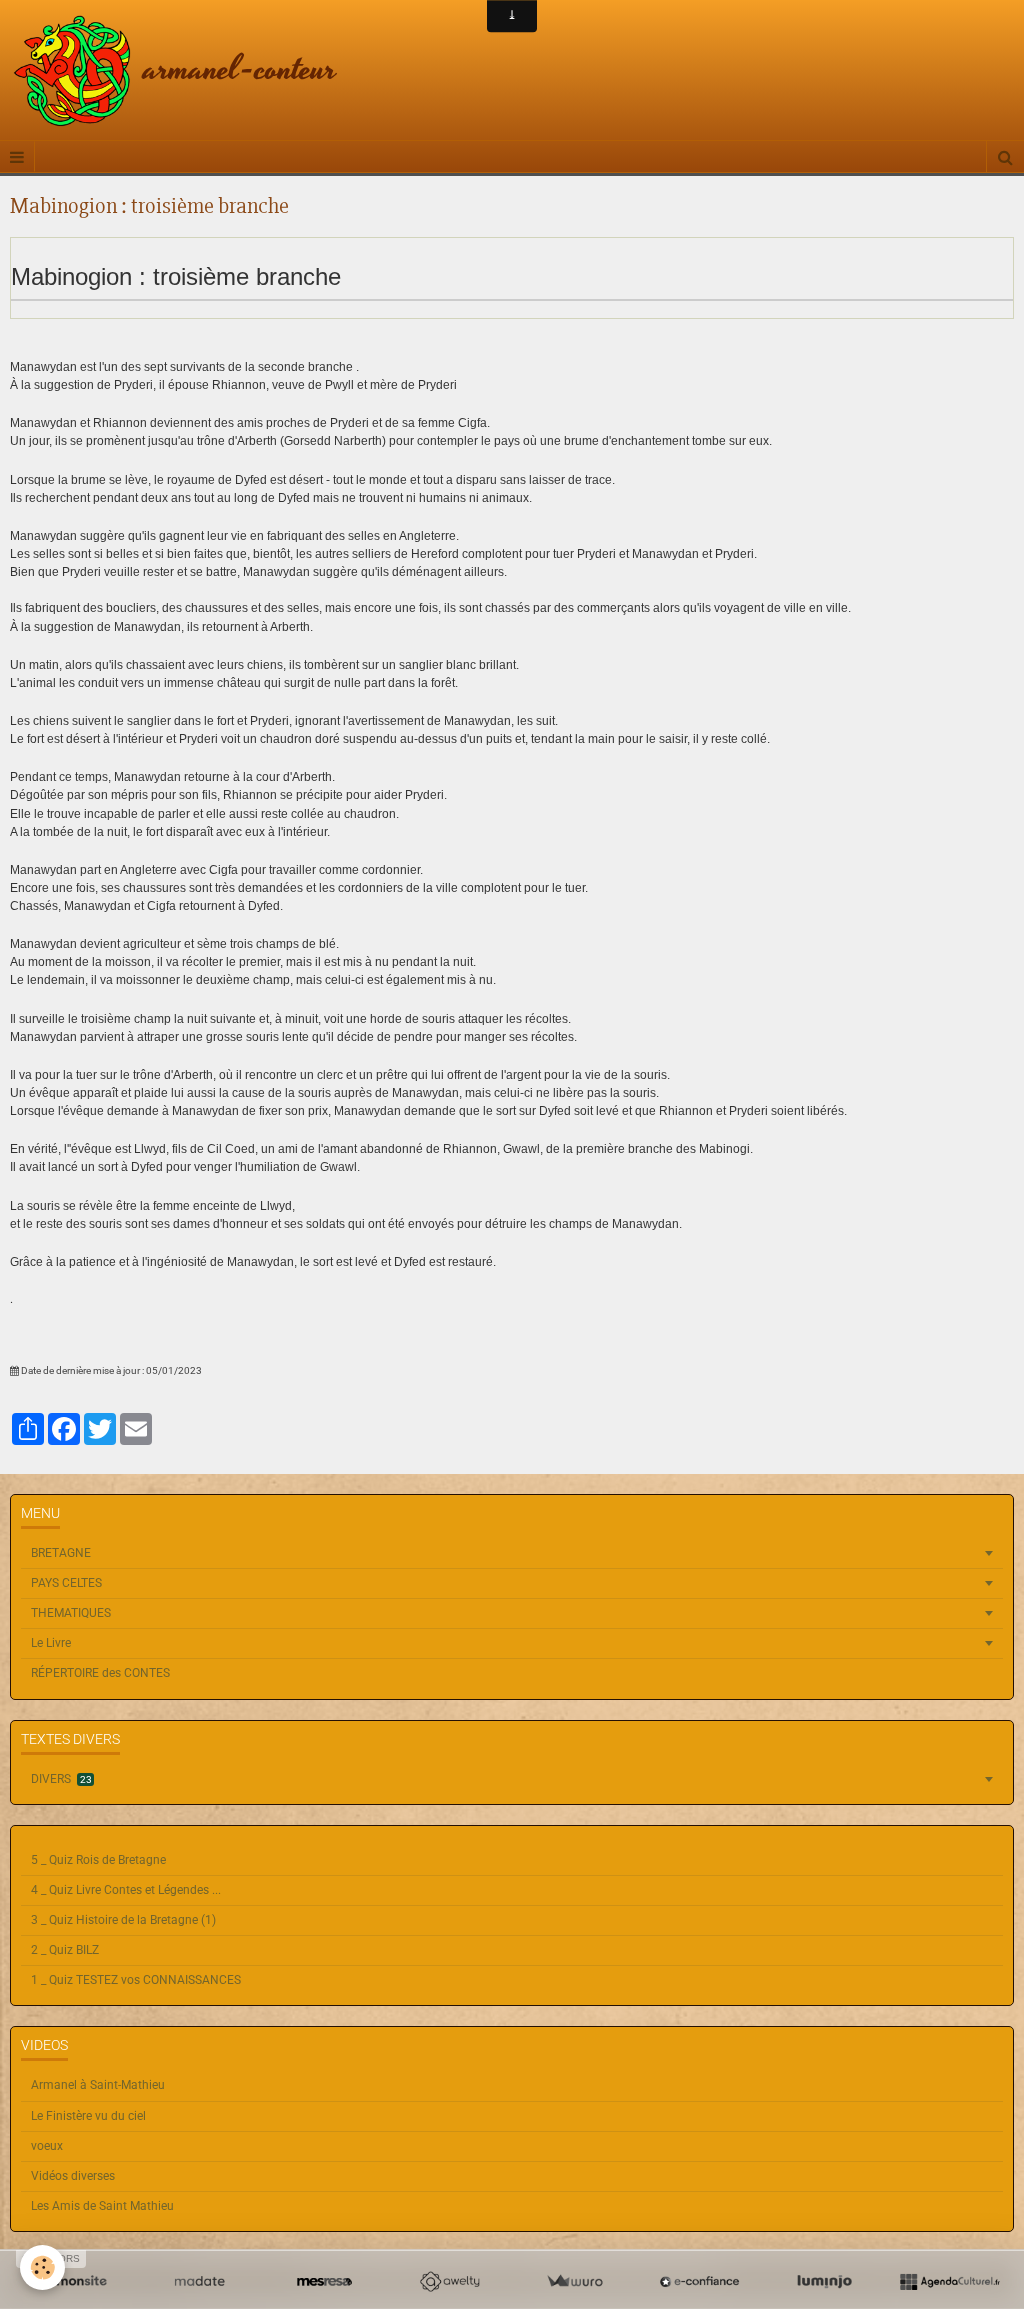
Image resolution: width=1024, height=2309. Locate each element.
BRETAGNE (61, 1553)
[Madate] (199, 2282)
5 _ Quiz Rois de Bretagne (98, 1860)
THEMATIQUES (71, 1613)
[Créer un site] (74, 2282)
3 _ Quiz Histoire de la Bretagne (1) (123, 1920)
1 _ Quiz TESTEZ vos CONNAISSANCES (136, 1980)
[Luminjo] (824, 2282)
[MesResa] (324, 2282)
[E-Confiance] (699, 2282)
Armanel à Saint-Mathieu (98, 2085)
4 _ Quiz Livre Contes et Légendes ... (126, 1890)
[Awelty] (449, 2282)
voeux (47, 2146)
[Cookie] (42, 2267)
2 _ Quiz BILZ (65, 1950)
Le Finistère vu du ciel (88, 2116)
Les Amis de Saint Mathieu (102, 2206)
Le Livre (51, 1643)
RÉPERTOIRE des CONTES (100, 1673)
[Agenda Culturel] (949, 2282)
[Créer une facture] (574, 2282)
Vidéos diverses (73, 2176)
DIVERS (61, 1779)
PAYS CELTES (66, 1583)
